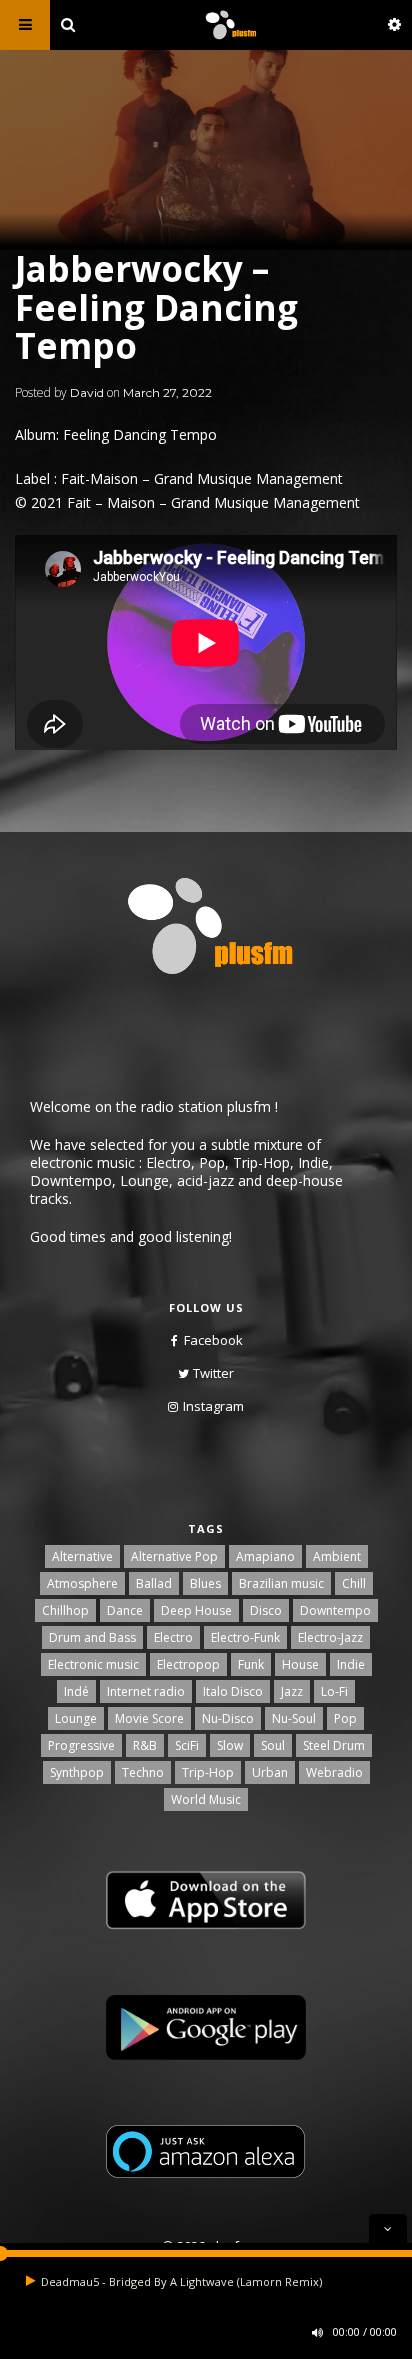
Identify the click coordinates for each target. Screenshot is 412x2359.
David (87, 392)
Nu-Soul (294, 1718)
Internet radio (146, 1691)
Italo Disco (233, 1691)
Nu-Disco (228, 1718)
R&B (145, 1745)
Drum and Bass (92, 1637)
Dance (125, 1610)
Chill (354, 1583)
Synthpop (77, 1772)
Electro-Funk (245, 1637)
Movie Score (149, 1718)
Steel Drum (334, 1745)
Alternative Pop (174, 1556)
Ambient (337, 1556)
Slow (230, 1745)
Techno (143, 1772)
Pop (345, 1718)
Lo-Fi (334, 1691)
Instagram (213, 1406)
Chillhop (65, 1610)
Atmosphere (82, 1583)
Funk (251, 1664)
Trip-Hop (208, 1772)
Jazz (292, 1691)
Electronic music (93, 1664)
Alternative (82, 1556)
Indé (76, 1691)
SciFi (187, 1745)
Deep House (196, 1610)
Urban (270, 1772)
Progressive (81, 1745)
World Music (206, 1799)
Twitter (213, 1373)
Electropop (188, 1664)
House (300, 1664)
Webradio (334, 1772)
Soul (273, 1745)
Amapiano (265, 1556)
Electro (173, 1637)
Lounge (76, 1718)
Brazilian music (281, 1583)
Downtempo (335, 1610)
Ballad (154, 1583)
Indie (351, 1664)
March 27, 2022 (167, 392)
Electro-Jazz (330, 1637)
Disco (266, 1610)
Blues (205, 1583)
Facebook (213, 1340)
